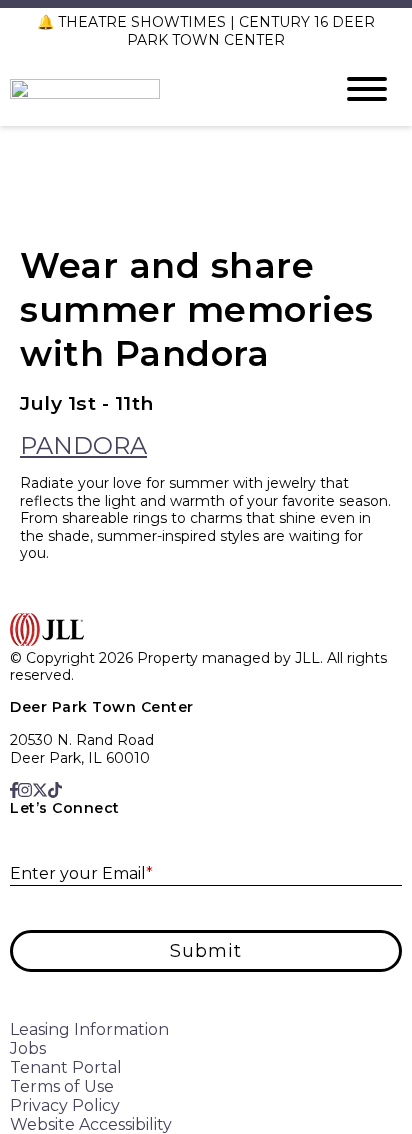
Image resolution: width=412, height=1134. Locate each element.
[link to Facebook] (14, 790)
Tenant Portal (66, 1067)
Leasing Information (89, 1029)
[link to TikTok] (55, 790)
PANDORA (83, 445)
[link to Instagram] (25, 790)
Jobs (28, 1048)
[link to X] (40, 790)
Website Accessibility (91, 1124)
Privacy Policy (65, 1105)
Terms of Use (62, 1086)
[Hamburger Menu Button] (367, 89)
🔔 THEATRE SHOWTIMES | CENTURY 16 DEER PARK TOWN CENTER (206, 31)
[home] (156, 89)
